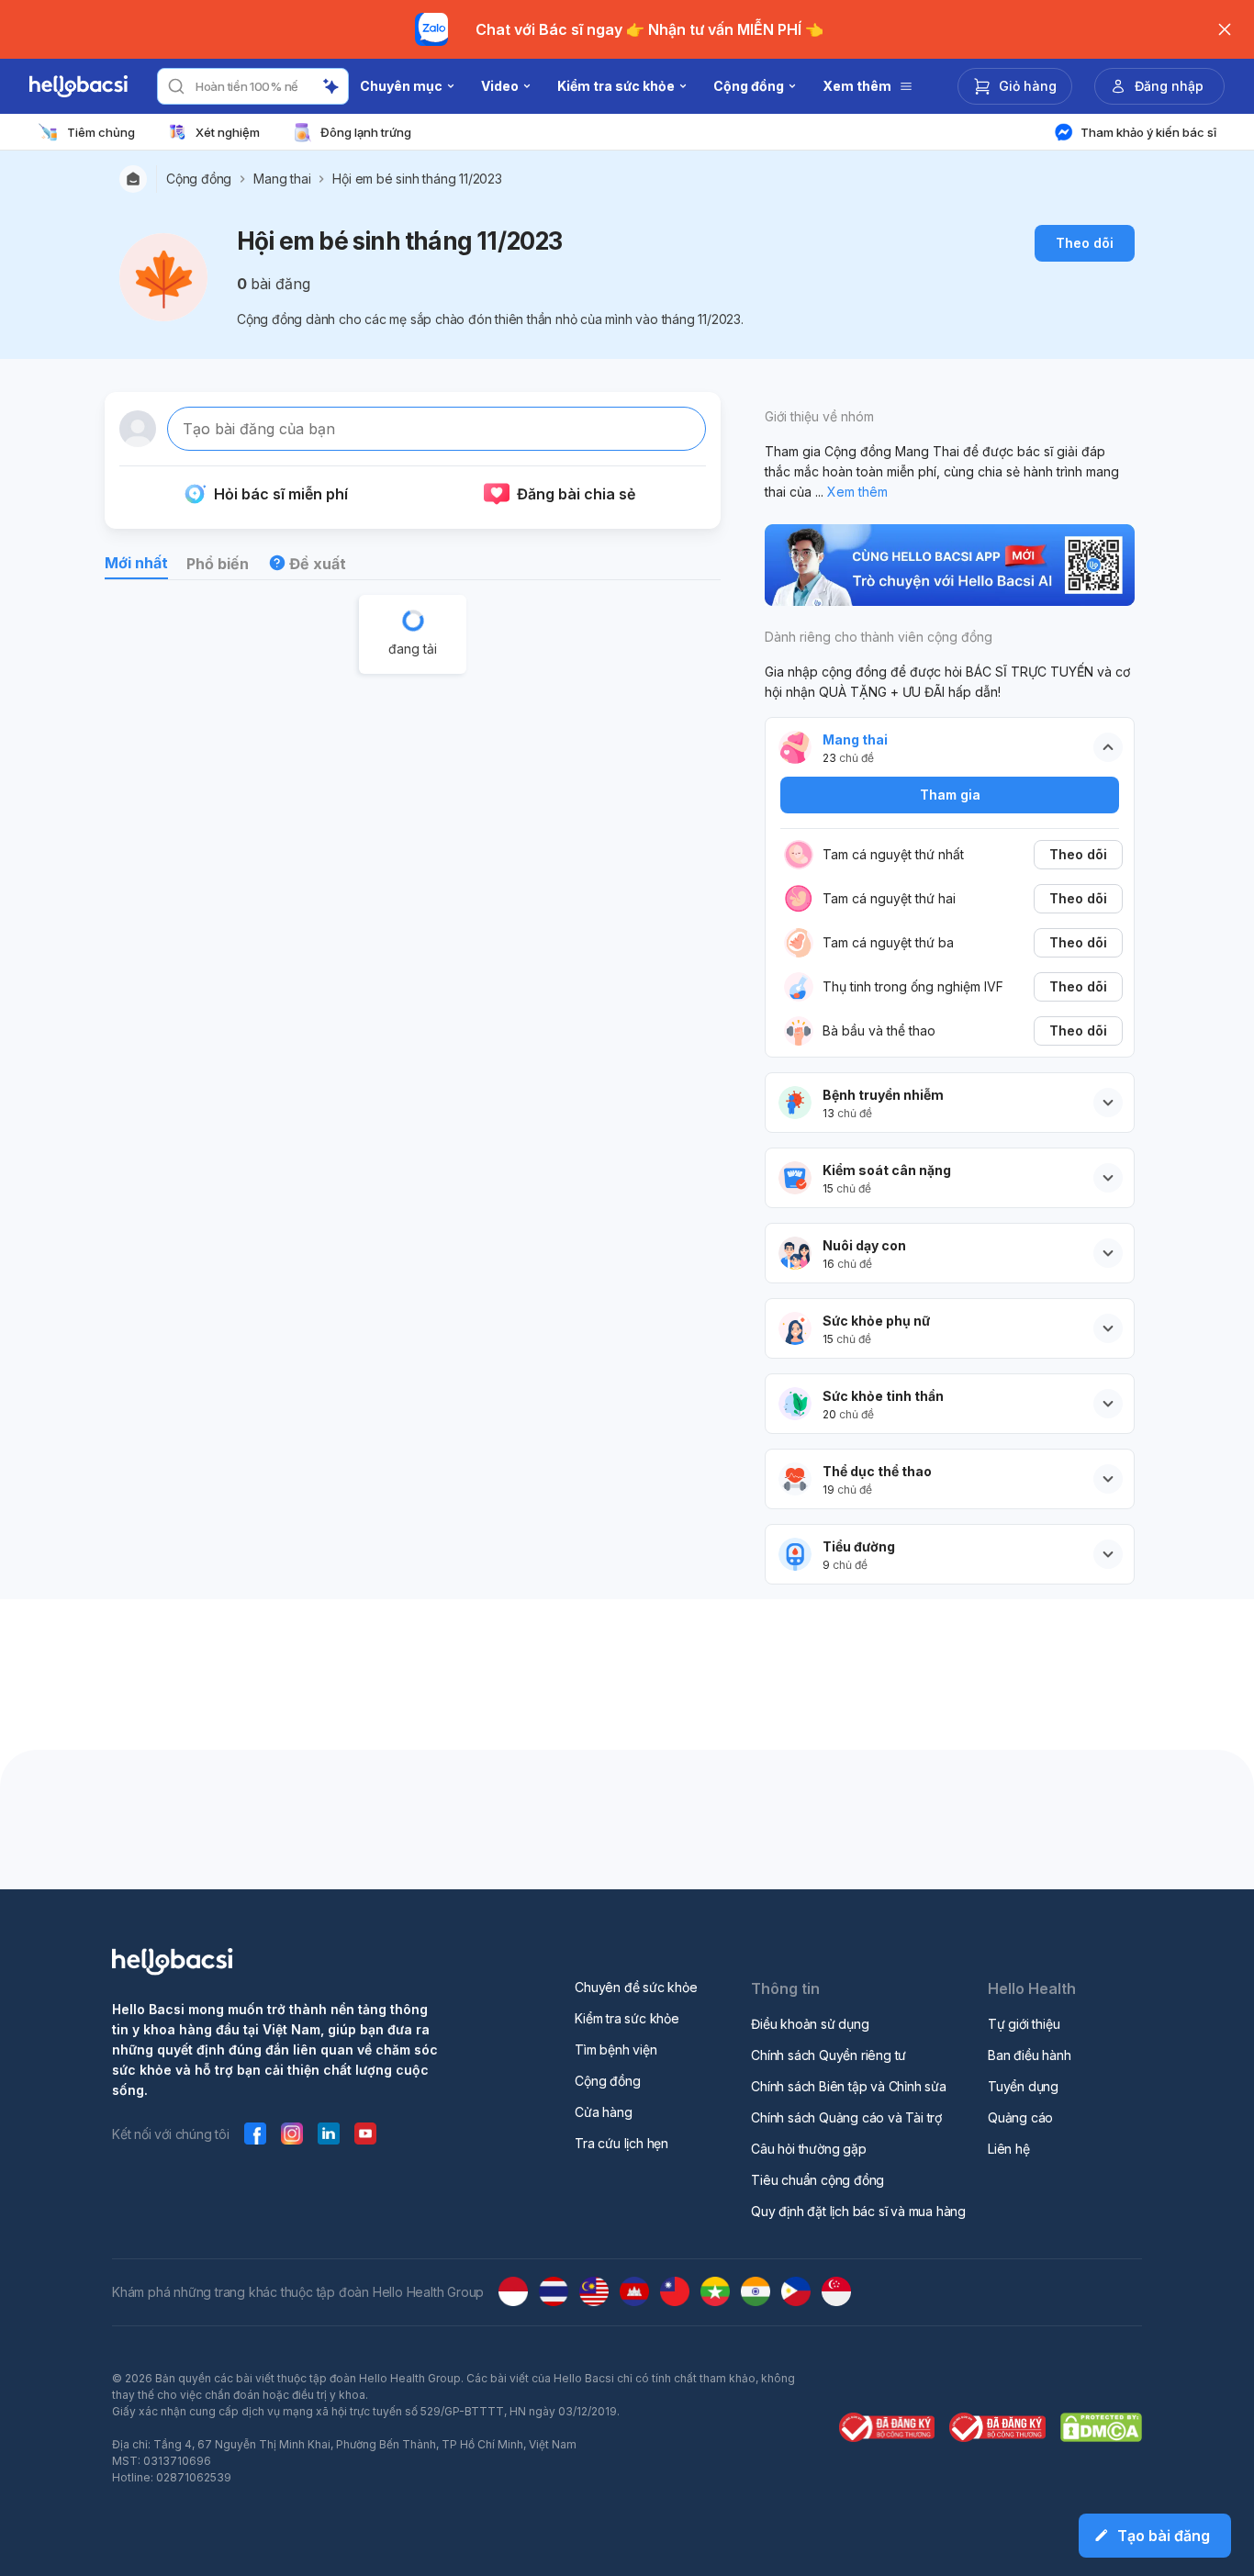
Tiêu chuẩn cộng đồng (817, 2180)
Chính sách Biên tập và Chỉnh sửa (849, 2086)
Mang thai (282, 179)
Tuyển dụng (1023, 2086)
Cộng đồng (199, 179)
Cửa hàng (603, 2112)
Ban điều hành (1029, 2055)
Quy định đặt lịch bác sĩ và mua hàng (858, 2211)
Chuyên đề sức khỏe (636, 1987)
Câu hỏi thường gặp (808, 2149)
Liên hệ (1009, 2149)
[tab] (136, 566)
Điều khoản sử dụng (810, 2024)
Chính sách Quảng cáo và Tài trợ (846, 2117)
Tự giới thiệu (1024, 2024)
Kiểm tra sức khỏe (627, 2018)
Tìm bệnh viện (616, 2050)
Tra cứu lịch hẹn (621, 2143)
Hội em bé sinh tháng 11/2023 (417, 179)
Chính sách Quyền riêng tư (829, 2055)
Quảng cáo (1020, 2117)
